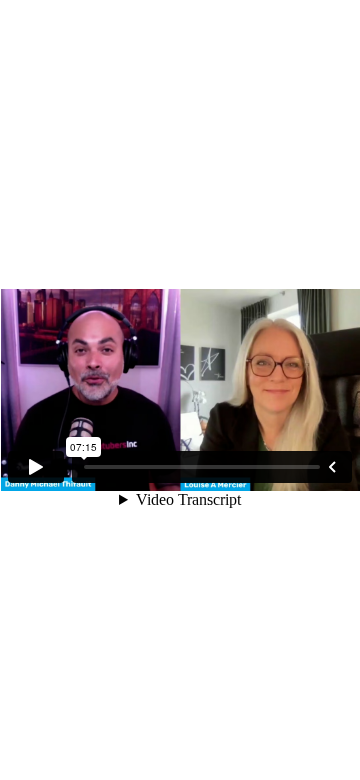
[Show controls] (332, 467)
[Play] (36, 467)
